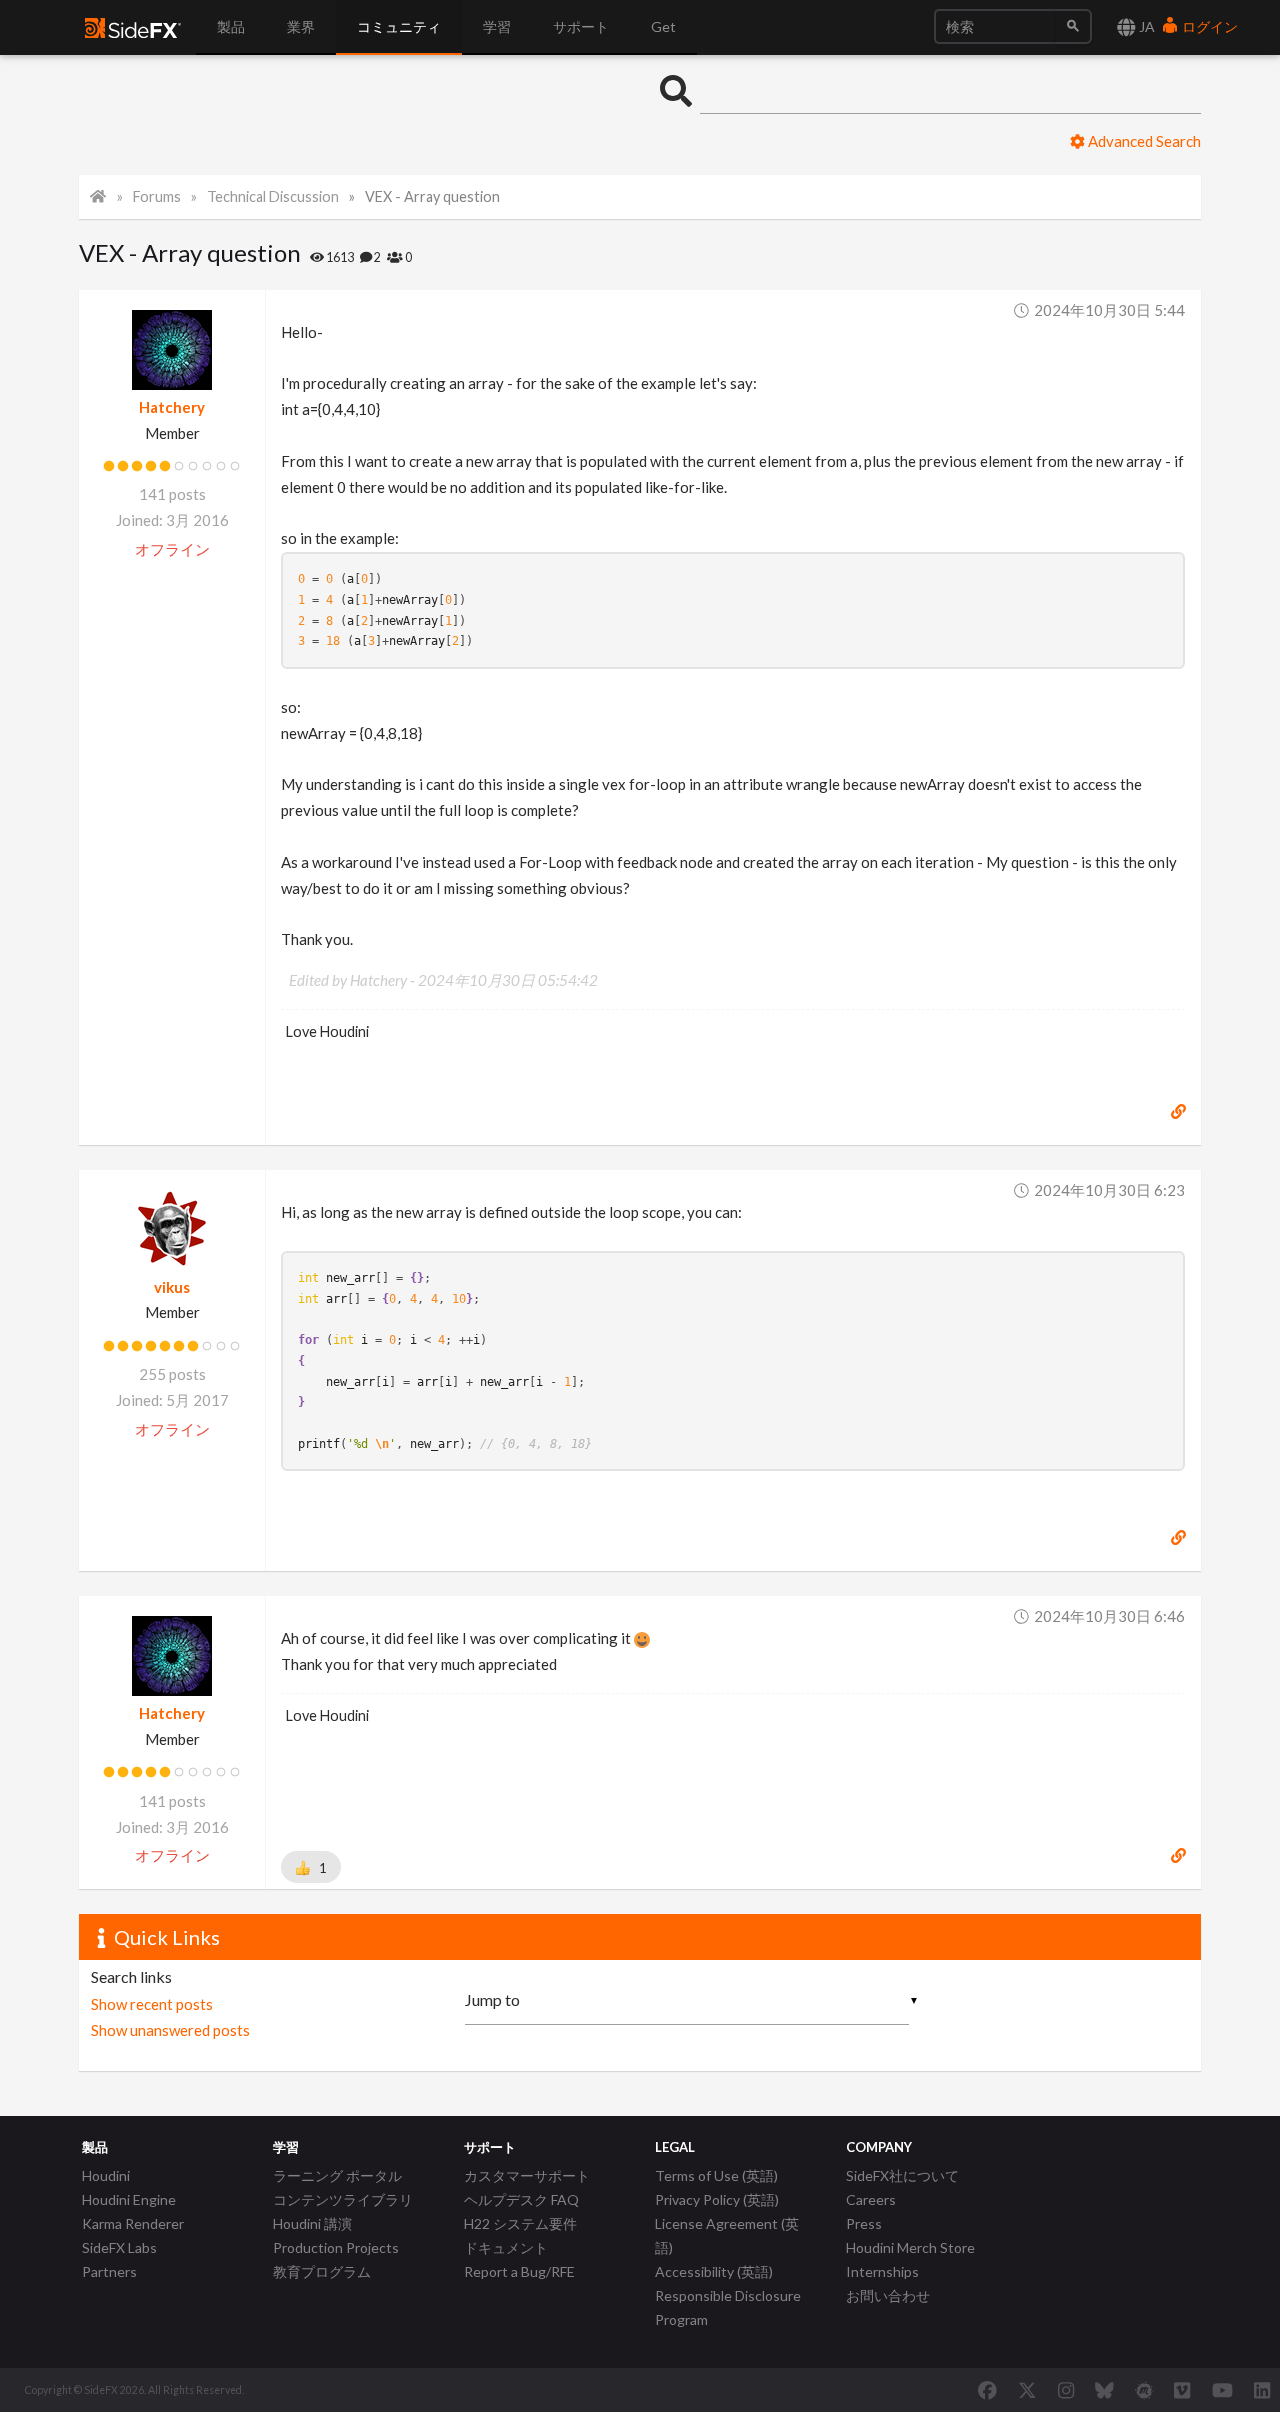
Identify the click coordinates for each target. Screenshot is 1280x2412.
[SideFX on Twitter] (1027, 2390)
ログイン (1208, 26)
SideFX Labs (119, 2247)
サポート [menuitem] (581, 26)
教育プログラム (322, 2271)
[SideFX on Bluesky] (1104, 2390)
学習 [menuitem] (497, 26)
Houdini (106, 2175)
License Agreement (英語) (727, 2235)
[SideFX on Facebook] (987, 2390)
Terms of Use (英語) (716, 2175)
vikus (172, 1287)
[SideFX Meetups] (1144, 2390)
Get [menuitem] (663, 26)
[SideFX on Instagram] (1066, 2390)
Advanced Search (1143, 141)
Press (864, 2223)
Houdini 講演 (312, 2223)
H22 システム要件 (520, 2223)
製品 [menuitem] (231, 26)
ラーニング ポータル (337, 2175)
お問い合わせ (888, 2295)
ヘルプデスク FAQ (521, 2199)
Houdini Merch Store (910, 2247)
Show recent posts (152, 2004)
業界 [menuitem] (301, 26)
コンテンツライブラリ (343, 2199)
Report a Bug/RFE (519, 2271)
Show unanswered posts (170, 2030)
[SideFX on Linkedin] (1262, 2390)
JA (1145, 26)
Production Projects (336, 2247)
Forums (157, 196)
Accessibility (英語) (714, 2271)
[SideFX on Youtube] (1222, 2390)
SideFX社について (902, 2175)
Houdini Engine (129, 2199)
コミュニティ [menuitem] (399, 26)
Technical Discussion (273, 196)
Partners (109, 2271)
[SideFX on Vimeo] (1182, 2390)
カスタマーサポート (527, 2175)
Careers (871, 2199)
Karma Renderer (133, 2223)
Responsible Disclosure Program (728, 2307)
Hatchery (172, 407)
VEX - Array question (432, 196)
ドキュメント (506, 2247)
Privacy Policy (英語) (717, 2199)
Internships (882, 2271)
